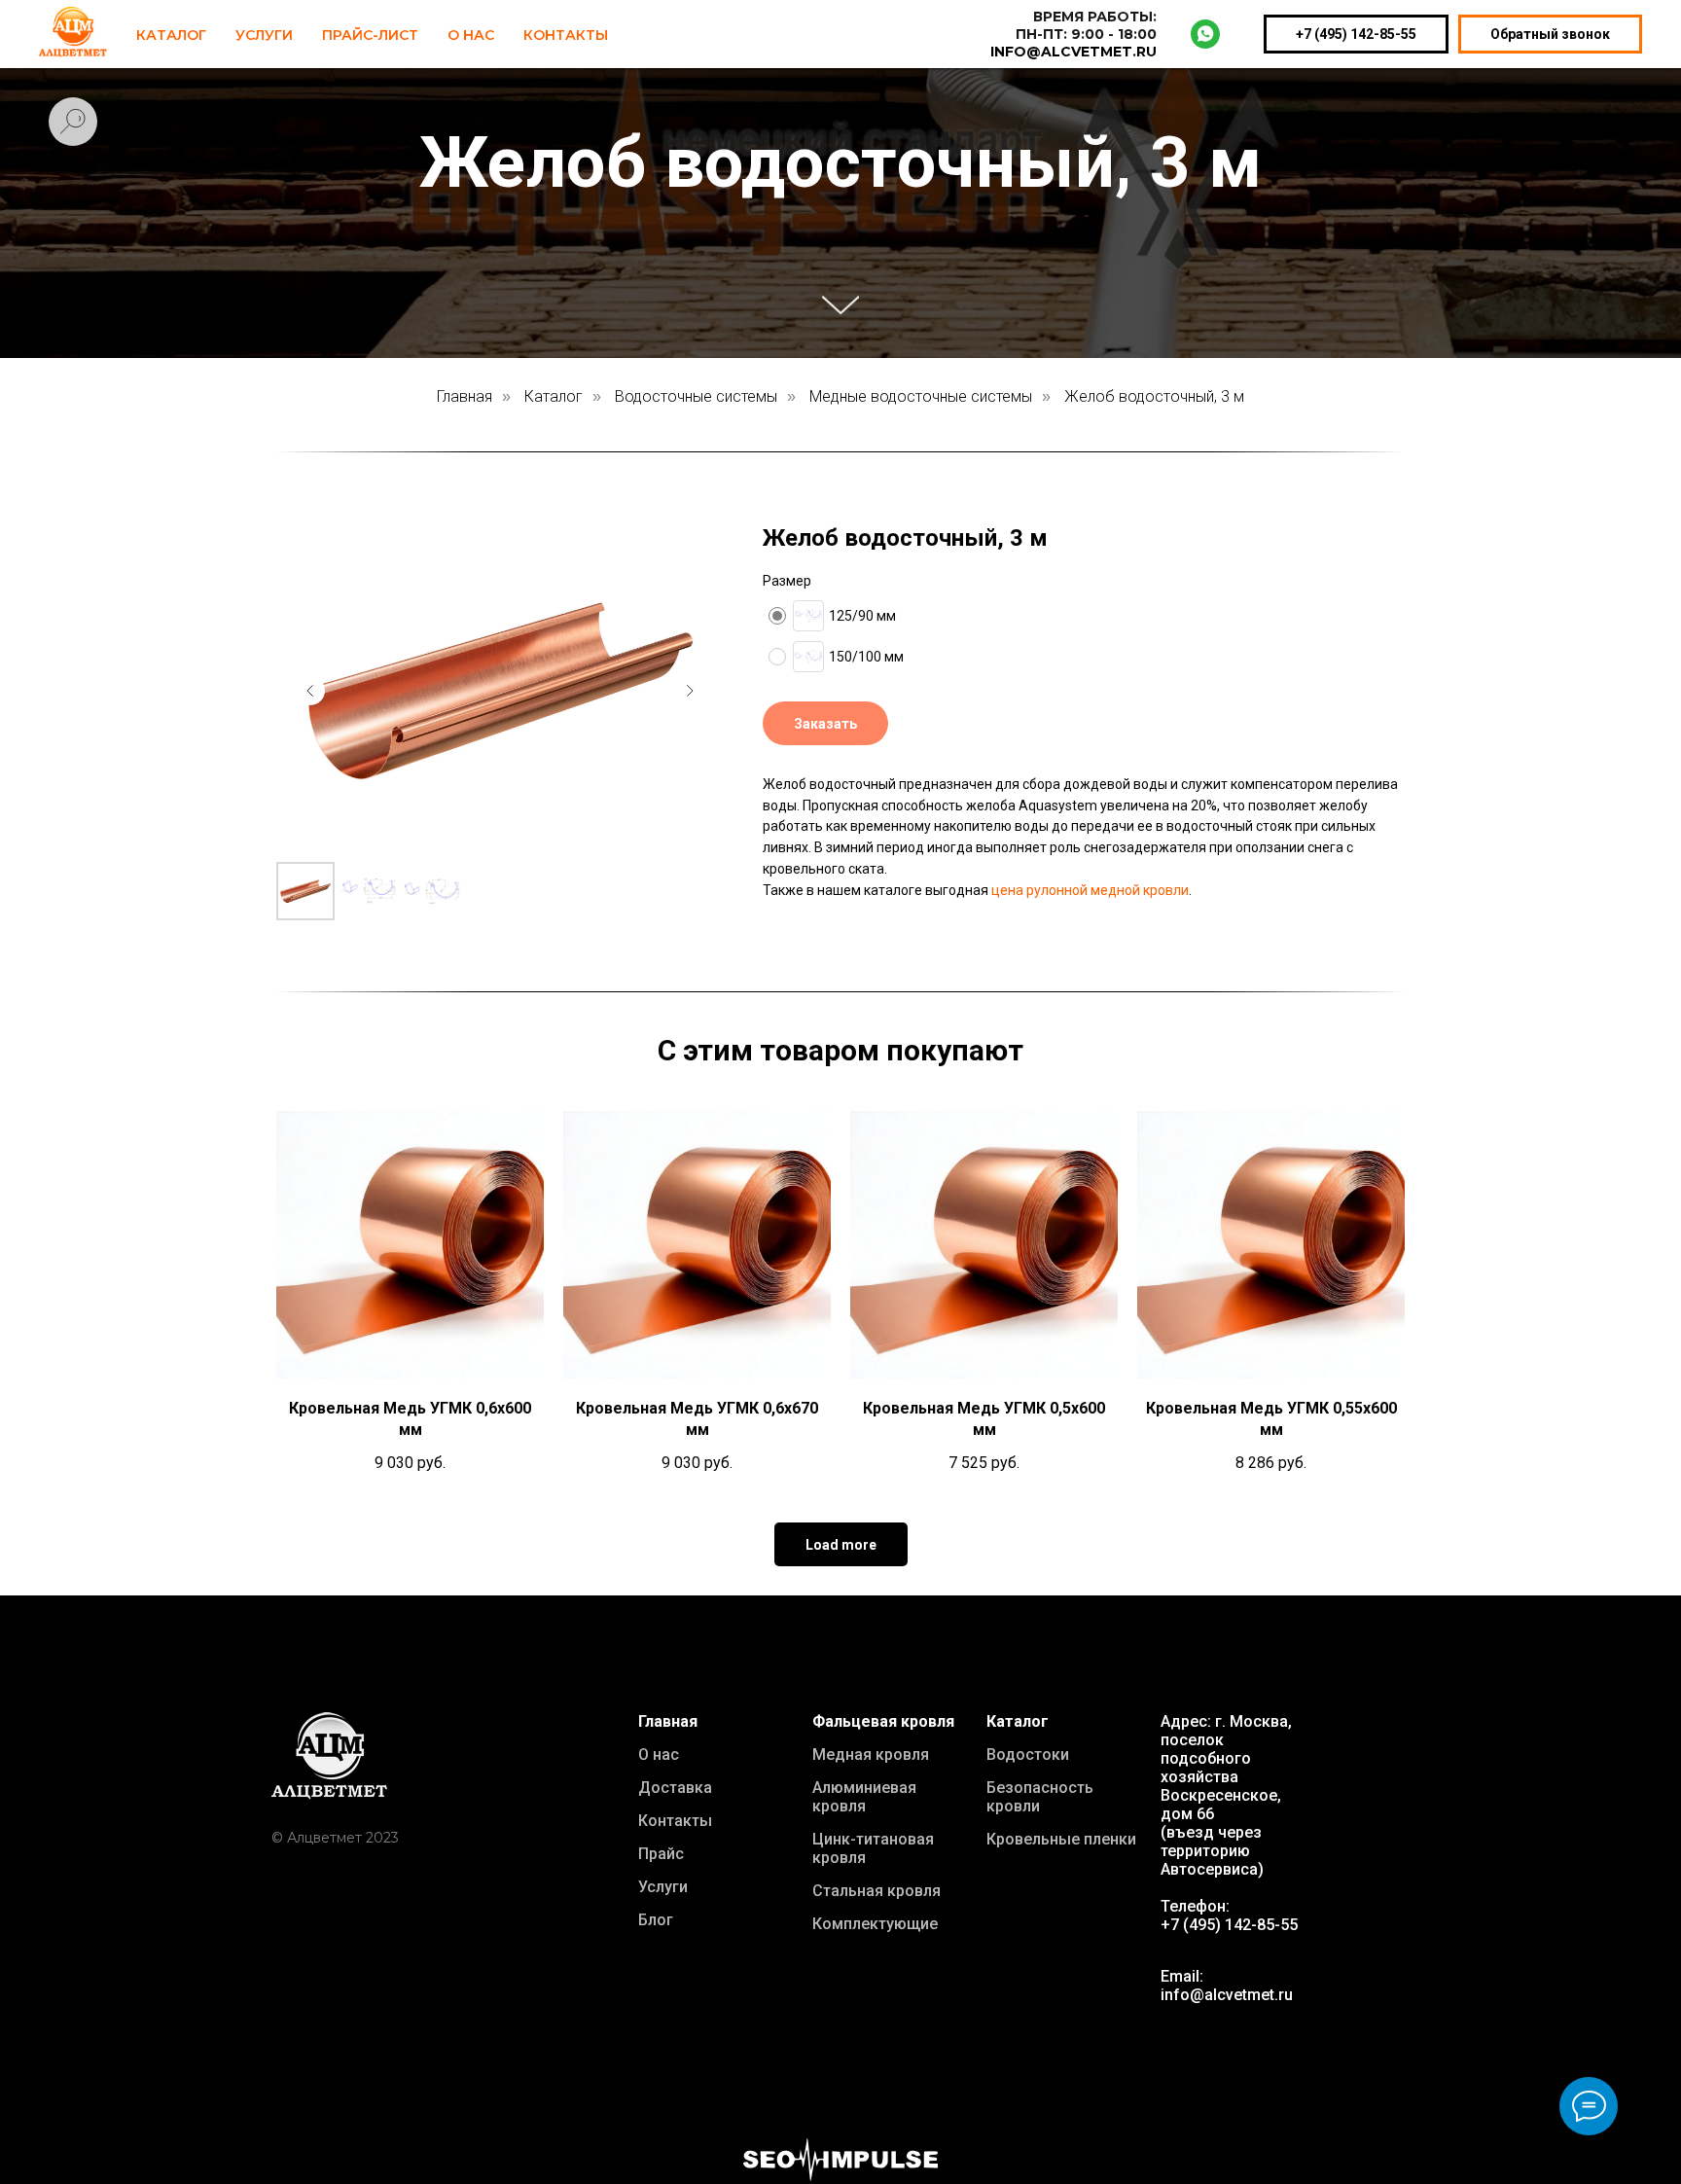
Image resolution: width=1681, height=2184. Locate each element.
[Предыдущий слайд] (310, 691)
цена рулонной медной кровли (1090, 890)
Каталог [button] (171, 35)
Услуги (264, 35)
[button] (825, 723)
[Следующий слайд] (690, 691)
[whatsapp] (1205, 34)
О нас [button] (471, 35)
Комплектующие (875, 1924)
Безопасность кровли (1040, 1797)
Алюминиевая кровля (864, 1797)
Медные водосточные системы (921, 396)
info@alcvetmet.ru (1227, 1995)
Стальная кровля (876, 1891)
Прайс (661, 1854)
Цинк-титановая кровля (873, 1848)
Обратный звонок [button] (1550, 34)
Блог (656, 1920)
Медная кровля (871, 1754)
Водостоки (1028, 1754)
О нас (659, 1754)
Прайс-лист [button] (370, 35)
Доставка (675, 1788)
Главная (465, 396)
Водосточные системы (696, 396)
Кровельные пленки (1061, 1839)
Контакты (566, 35)
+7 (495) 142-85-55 (1356, 34)
